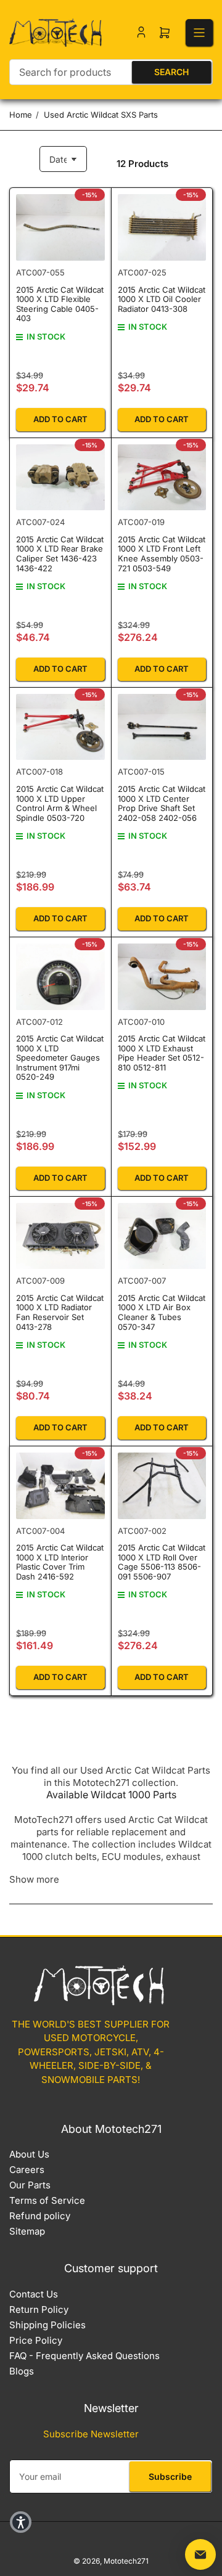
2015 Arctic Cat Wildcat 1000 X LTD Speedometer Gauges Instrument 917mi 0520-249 (60, 1058)
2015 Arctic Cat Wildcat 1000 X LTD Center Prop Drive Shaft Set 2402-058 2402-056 (162, 803)
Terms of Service (47, 2200)
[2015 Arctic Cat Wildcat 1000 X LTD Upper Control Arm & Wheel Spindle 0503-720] (60, 727)
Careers (27, 2170)
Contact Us (34, 2294)
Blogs (22, 2371)
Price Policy (36, 2340)
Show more (34, 1879)
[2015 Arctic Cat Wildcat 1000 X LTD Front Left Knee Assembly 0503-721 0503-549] (162, 478)
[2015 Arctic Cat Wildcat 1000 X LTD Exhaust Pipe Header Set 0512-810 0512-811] (162, 977)
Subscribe (170, 2476)
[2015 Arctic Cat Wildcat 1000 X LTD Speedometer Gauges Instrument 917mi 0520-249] (60, 977)
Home (21, 115)
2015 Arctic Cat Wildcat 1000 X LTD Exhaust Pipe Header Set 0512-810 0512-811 (162, 1053)
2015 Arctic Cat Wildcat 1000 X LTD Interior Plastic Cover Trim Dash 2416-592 (60, 1562)
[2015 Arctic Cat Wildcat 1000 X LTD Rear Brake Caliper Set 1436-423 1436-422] (60, 478)
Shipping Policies (47, 2325)
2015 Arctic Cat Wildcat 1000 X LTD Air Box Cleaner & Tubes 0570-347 (162, 1312)
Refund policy (40, 2216)
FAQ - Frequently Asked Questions (84, 2356)
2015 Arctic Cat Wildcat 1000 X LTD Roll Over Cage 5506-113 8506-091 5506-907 (162, 1562)
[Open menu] (199, 33)
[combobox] (111, 72)
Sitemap (27, 2231)
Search (171, 72)
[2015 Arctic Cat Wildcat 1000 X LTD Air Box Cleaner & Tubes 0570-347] (162, 1236)
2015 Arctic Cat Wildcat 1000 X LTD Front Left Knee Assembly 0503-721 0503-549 (162, 554)
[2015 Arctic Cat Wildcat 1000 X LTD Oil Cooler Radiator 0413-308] (162, 227)
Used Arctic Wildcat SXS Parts (101, 115)
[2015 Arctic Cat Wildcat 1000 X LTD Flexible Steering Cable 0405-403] (60, 227)
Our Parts (30, 2185)
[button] (21, 2522)
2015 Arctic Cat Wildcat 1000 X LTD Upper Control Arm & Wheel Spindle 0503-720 (60, 803)
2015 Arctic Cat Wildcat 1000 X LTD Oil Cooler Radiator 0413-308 (162, 299)
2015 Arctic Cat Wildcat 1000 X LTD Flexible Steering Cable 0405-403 (60, 304)
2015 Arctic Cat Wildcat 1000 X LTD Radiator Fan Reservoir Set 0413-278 (60, 1312)
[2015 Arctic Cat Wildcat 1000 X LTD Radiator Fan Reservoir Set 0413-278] (60, 1236)
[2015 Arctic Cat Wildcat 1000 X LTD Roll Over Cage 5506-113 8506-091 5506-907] (162, 1486)
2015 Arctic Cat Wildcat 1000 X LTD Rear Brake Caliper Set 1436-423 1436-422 (60, 554)
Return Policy (39, 2309)
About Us (29, 2154)
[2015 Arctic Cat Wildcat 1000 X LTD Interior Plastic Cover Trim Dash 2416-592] (60, 1486)
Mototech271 (126, 2561)
